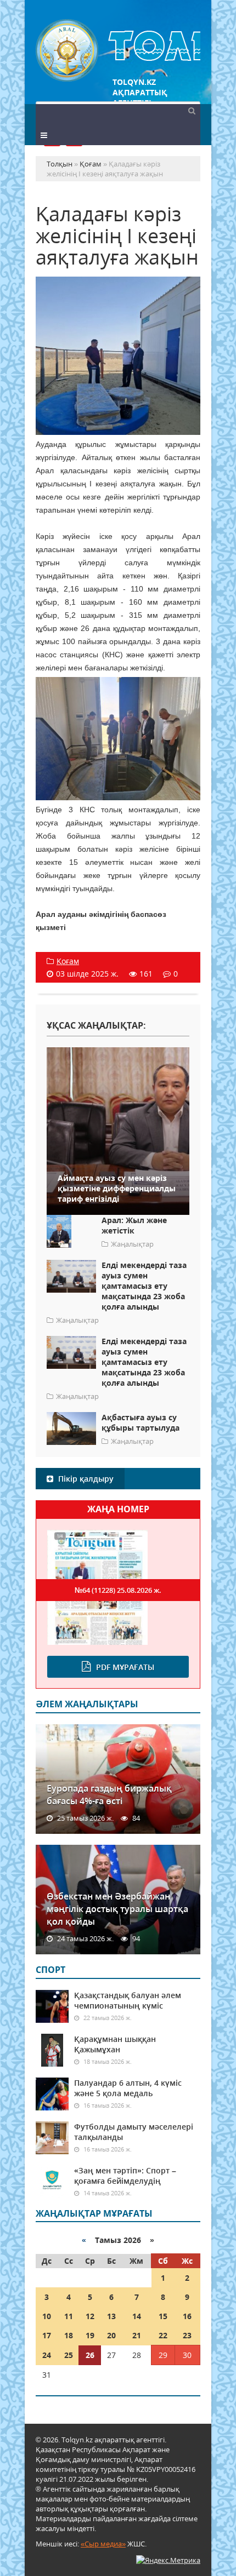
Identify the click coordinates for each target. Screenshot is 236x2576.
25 (69, 2355)
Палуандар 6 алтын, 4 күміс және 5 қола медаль (128, 2088)
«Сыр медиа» (103, 2544)
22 (163, 2335)
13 (111, 2316)
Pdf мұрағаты (125, 1667)
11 (69, 2316)
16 (187, 2316)
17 (47, 2335)
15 (163, 2316)
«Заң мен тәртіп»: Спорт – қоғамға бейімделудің (125, 2176)
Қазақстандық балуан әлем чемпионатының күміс (128, 2000)
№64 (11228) (118, 1590)
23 (187, 2335)
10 (47, 2316)
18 (69, 2335)
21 (137, 2335)
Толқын (118, 51)
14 (137, 2316)
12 (90, 2316)
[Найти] (192, 110)
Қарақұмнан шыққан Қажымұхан (115, 2044)
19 (90, 2335)
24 (47, 2355)
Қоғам (68, 961)
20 (111, 2335)
